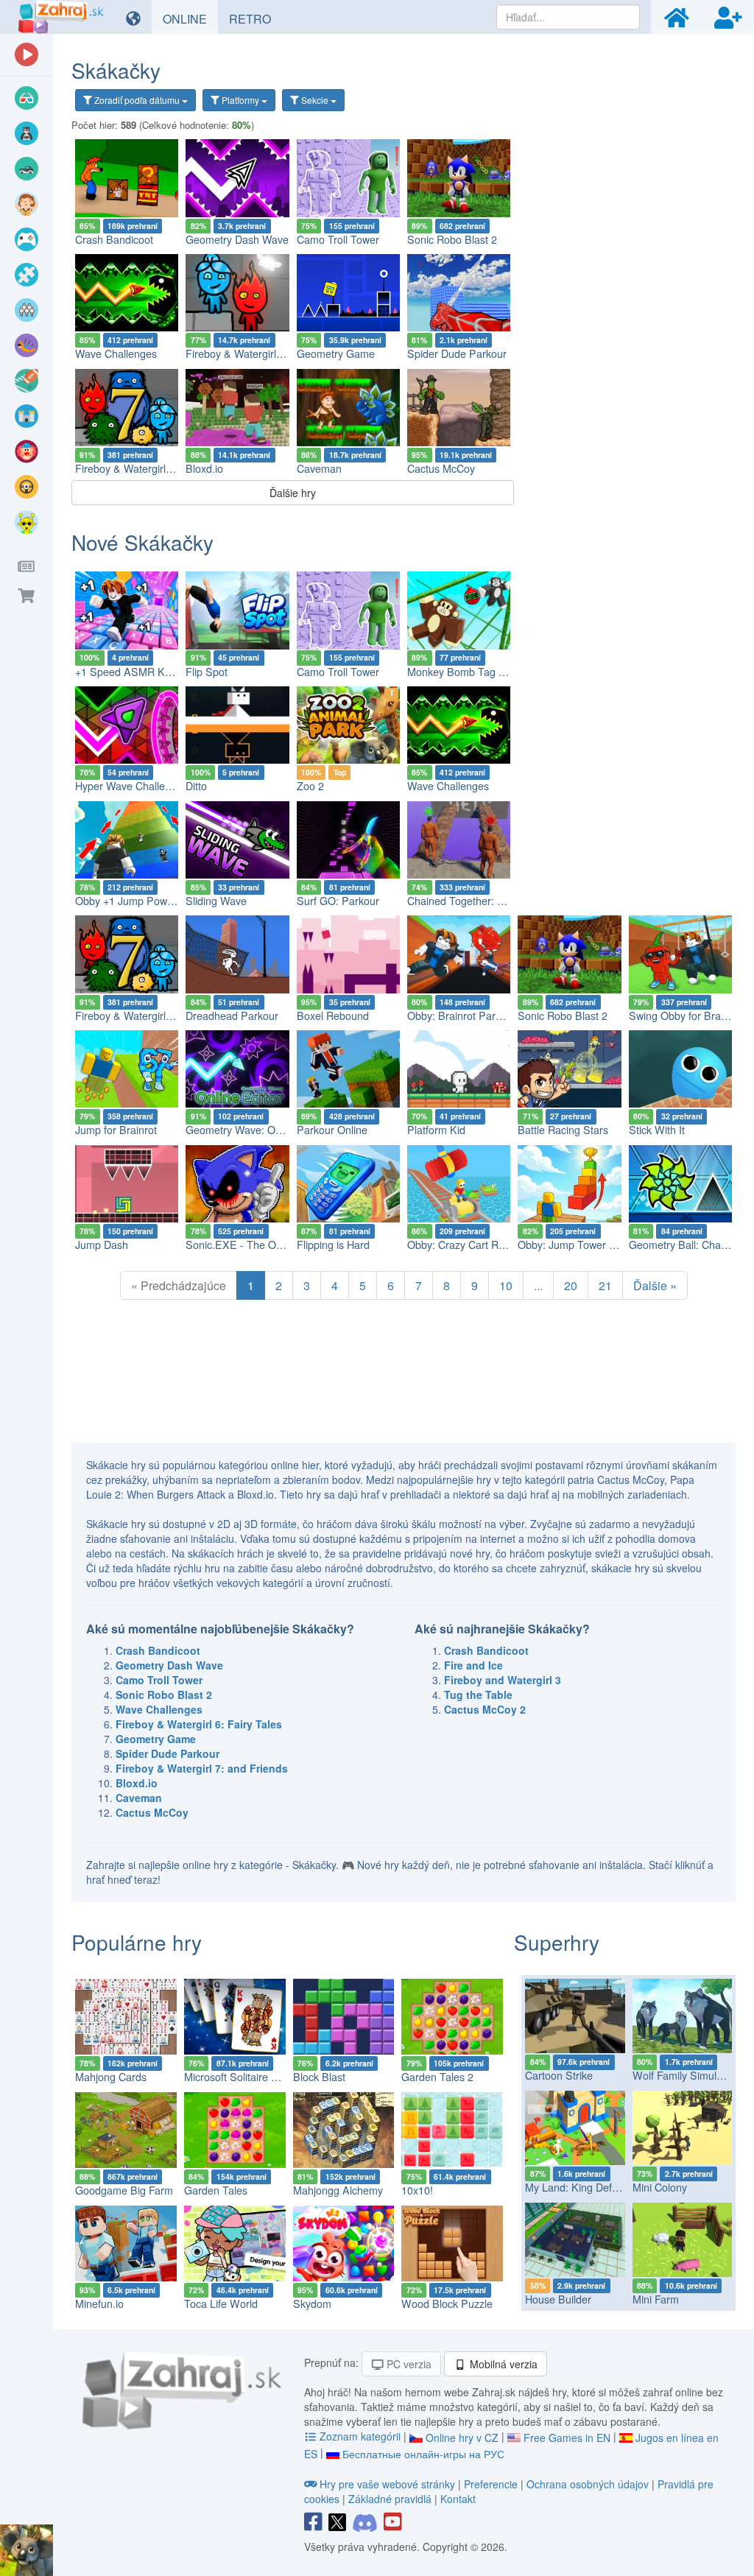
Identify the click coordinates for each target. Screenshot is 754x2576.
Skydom (312, 2304)
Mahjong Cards (111, 2077)
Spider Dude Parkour (457, 353)
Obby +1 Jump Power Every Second (161, 901)
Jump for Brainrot (116, 1130)
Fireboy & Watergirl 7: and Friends (155, 468)
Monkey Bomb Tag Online (468, 672)
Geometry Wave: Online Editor (257, 1130)
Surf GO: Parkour (338, 901)
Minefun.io (99, 2304)
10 (506, 1285)
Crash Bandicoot (114, 239)
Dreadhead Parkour (232, 1016)
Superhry (557, 1942)
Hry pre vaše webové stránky (387, 2484)
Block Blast (319, 2077)
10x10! (417, 2190)
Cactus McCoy (441, 468)
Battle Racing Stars (563, 1130)
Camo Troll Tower (338, 239)
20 (571, 1285)
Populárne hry (137, 1942)
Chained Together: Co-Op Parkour (488, 901)
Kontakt (458, 2499)
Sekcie (315, 100)
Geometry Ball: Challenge (689, 1245)
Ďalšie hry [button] (293, 493)
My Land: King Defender (582, 2187)
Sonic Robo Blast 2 (452, 239)
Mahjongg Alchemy (338, 2190)
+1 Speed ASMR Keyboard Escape (158, 672)
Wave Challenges (116, 353)
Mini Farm (656, 2299)
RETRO (256, 18)
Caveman (319, 468)
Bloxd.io (204, 468)
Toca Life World (221, 2304)
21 (605, 1285)
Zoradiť (136, 100)
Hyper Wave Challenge (129, 786)
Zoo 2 (310, 786)
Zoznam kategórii (360, 2436)
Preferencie (492, 2484)
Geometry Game (336, 353)
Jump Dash (102, 1245)
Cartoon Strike (559, 2075)
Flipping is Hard (333, 1245)
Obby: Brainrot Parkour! (463, 1016)
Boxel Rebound (333, 1016)
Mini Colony (660, 2187)
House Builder (558, 2299)
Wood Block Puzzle (447, 2304)
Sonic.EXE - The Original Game (261, 1245)
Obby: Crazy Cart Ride (460, 1245)
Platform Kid (436, 1130)
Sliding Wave (216, 901)
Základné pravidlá (390, 2499)
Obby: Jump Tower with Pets (585, 1245)
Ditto (196, 786)
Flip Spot (207, 672)
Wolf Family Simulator (684, 2075)
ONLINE (190, 18)
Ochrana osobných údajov (588, 2484)
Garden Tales (216, 2190)
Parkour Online (332, 1130)
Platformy (240, 100)
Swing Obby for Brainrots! (689, 1016)
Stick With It (657, 1130)
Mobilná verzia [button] (502, 2364)
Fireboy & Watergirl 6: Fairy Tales (264, 353)
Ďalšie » (655, 1285)
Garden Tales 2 (437, 2077)
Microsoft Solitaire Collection (250, 2077)
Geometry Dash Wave (237, 239)
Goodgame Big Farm (124, 2190)
